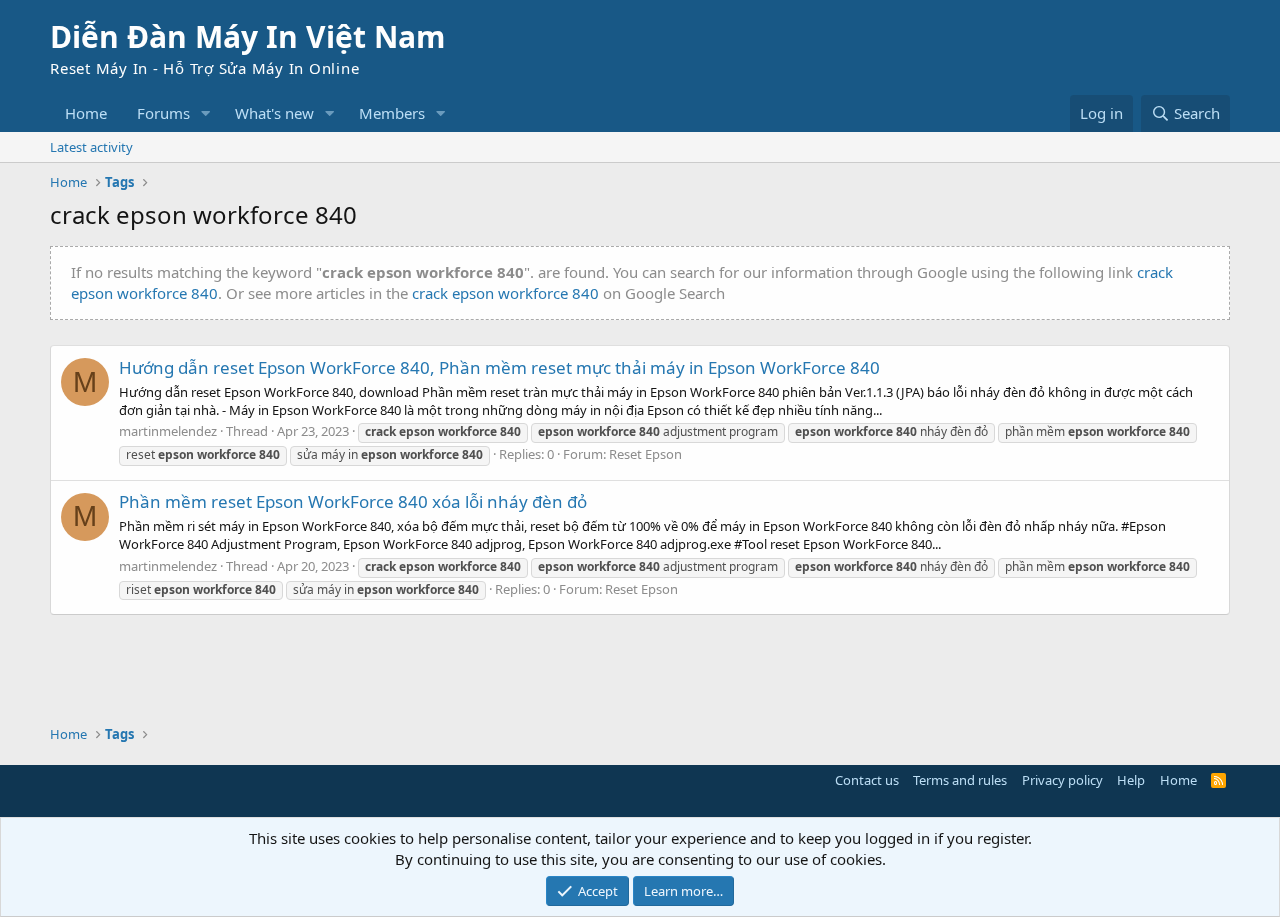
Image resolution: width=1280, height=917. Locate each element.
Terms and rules (960, 780)
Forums (163, 113)
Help (1131, 780)
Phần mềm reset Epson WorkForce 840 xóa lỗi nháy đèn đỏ (353, 501)
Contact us (867, 780)
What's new (274, 113)
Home (86, 113)
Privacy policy (1062, 780)
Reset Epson (645, 454)
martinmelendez (168, 431)
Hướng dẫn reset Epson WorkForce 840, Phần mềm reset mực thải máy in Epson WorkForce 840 (499, 367)
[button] (206, 113)
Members (392, 113)
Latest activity (91, 147)
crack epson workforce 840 (505, 293)
